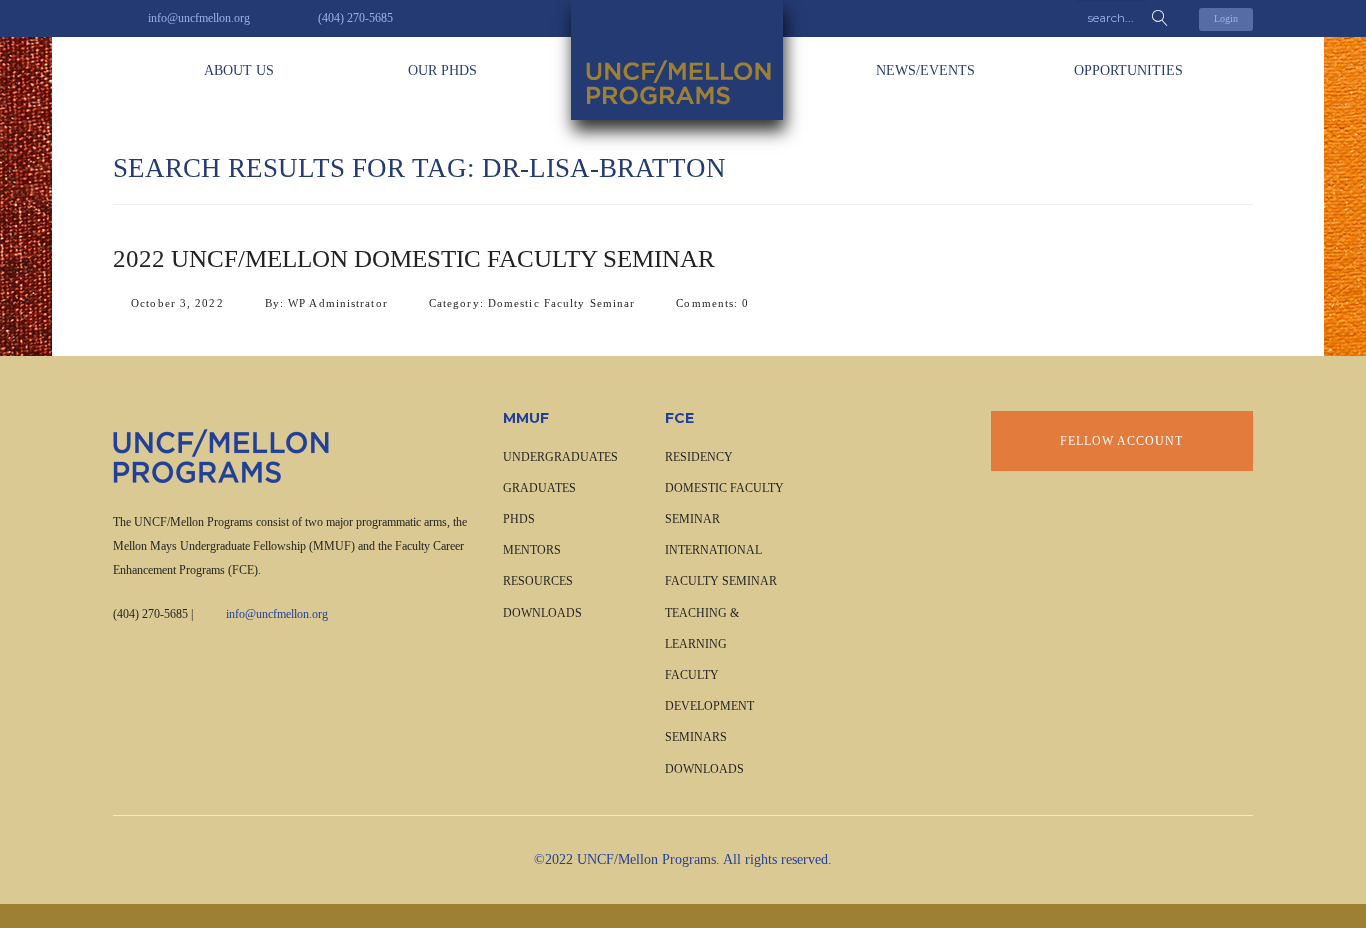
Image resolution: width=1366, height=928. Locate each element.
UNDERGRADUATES (560, 457)
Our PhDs (442, 70)
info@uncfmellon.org (277, 614)
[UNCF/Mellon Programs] (683, 60)
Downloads (542, 613)
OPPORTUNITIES (1128, 70)
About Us (239, 70)
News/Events (925, 70)
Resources (538, 581)
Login (1226, 18)
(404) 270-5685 (150, 614)
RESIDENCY (699, 457)
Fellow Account (1121, 441)
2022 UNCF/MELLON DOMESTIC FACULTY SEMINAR (414, 258)
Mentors (532, 550)
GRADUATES (539, 488)
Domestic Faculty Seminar (561, 303)
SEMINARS (696, 737)
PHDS (519, 519)
